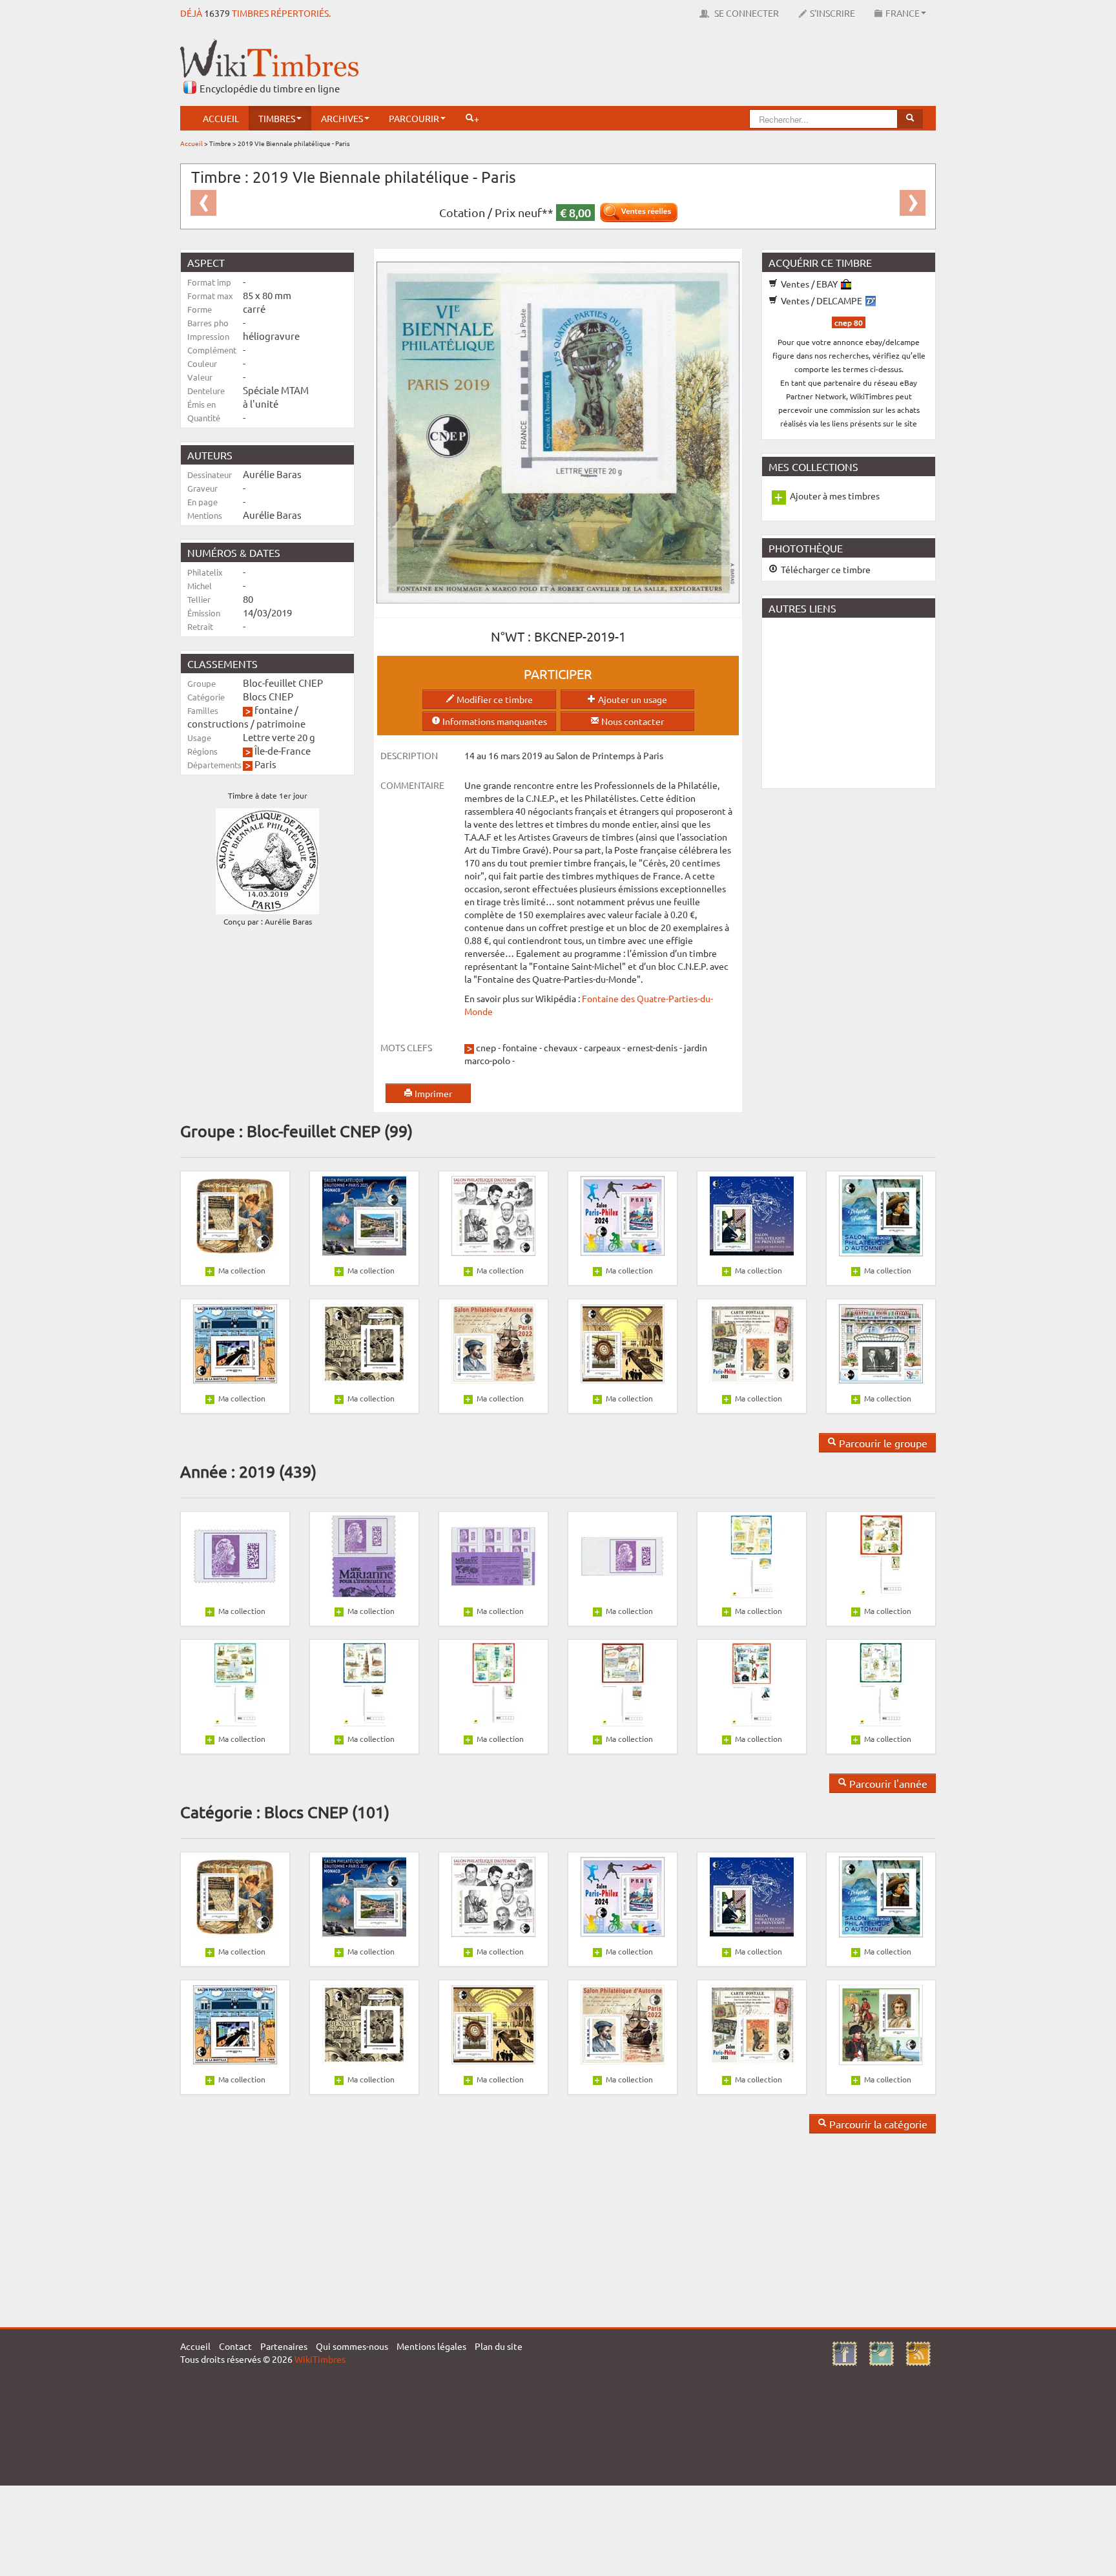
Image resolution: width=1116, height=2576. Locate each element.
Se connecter (746, 13)
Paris (265, 764)
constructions (218, 723)
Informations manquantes (494, 721)
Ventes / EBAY (809, 284)
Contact (235, 2346)
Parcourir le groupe (882, 1443)
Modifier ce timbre (494, 699)
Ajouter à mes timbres (835, 496)
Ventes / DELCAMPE (821, 300)
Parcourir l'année (887, 1783)
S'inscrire (832, 13)
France (903, 13)
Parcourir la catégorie (877, 2124)
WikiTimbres (320, 2359)
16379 (217, 13)
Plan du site (499, 2346)
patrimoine (281, 723)
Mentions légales (431, 2346)
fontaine (274, 710)
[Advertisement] (701, 68)
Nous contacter (632, 721)
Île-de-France (283, 750)
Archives (342, 118)
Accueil (221, 118)
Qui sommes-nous (352, 2346)
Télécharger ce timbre (825, 569)
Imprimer (432, 1093)
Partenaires (284, 2346)
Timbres (277, 118)
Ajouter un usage (632, 699)
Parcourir (414, 118)
